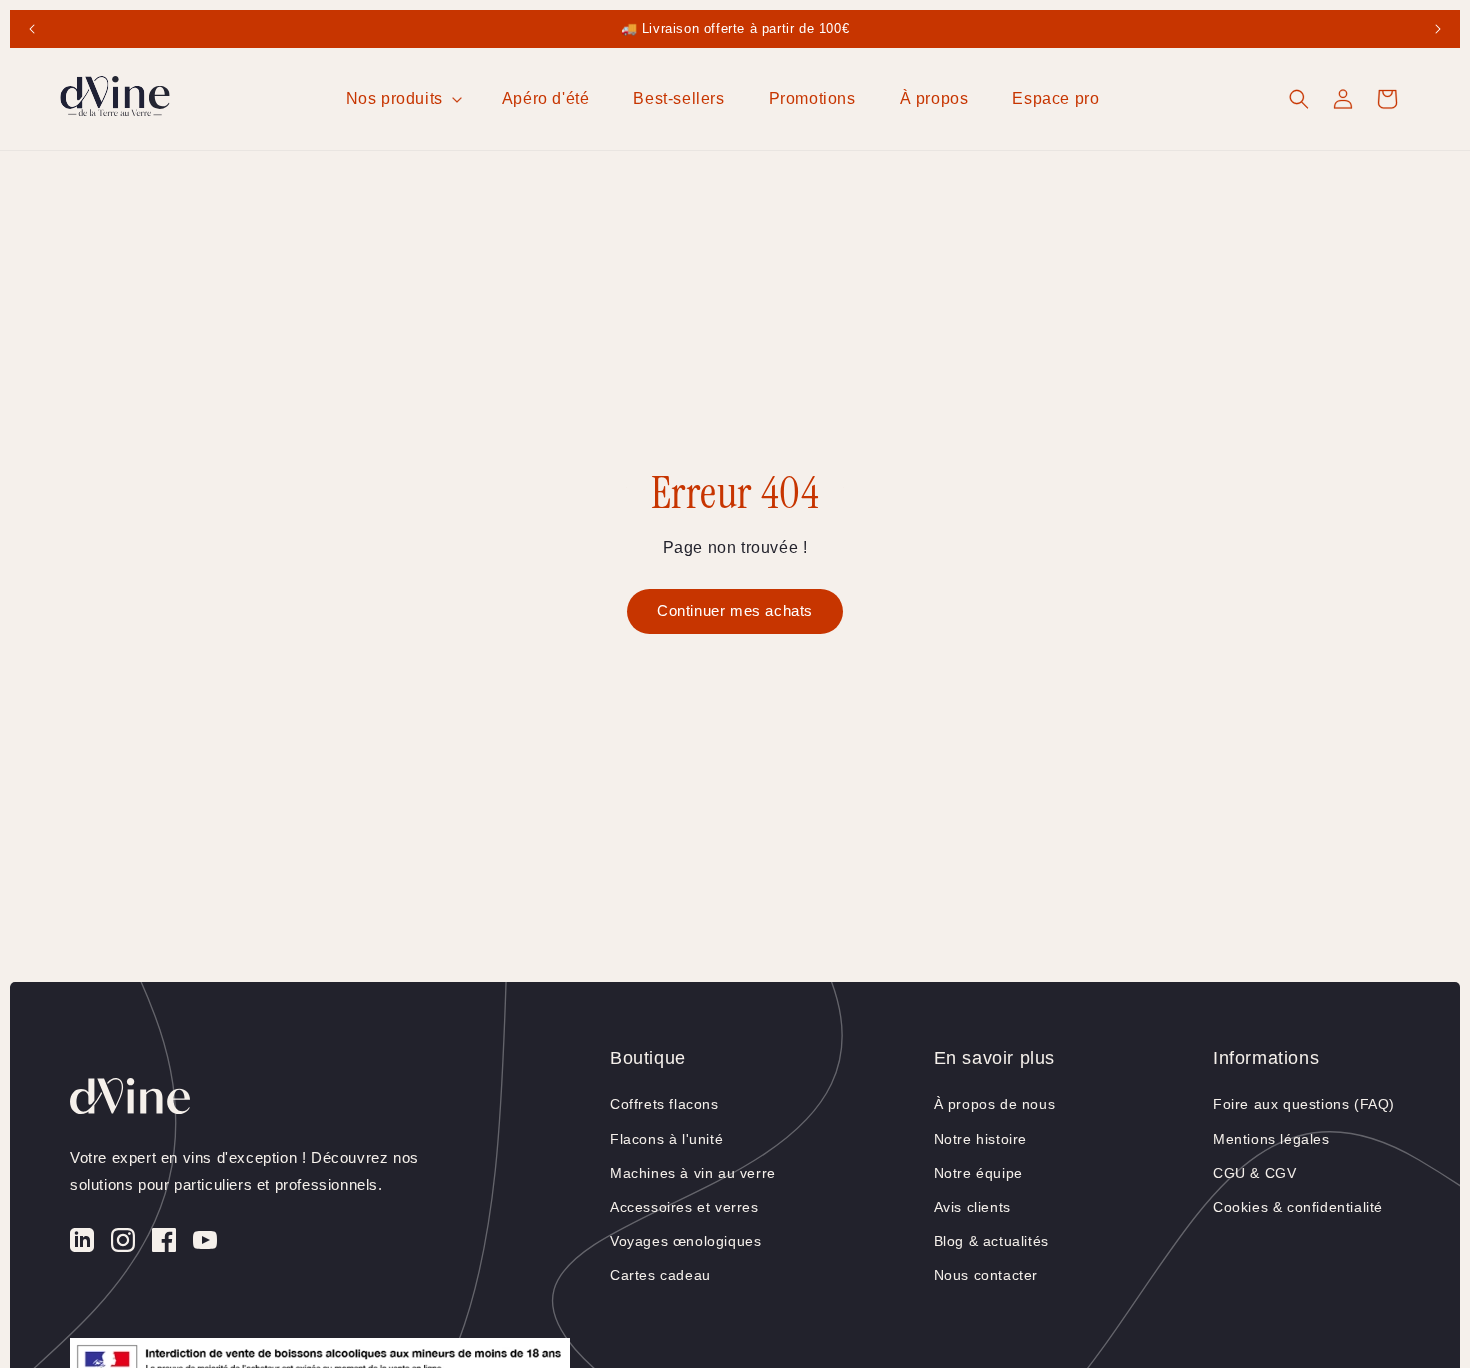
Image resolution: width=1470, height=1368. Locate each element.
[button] (402, 99)
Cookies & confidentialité (1298, 1207)
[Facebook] (164, 1245)
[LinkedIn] (82, 1245)
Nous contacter (986, 1275)
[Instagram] (123, 1245)
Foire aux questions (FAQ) (1304, 1104)
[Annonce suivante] (1438, 29)
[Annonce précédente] (32, 29)
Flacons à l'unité (666, 1139)
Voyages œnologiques (685, 1241)
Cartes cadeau (660, 1275)
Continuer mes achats (735, 610)
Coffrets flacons (664, 1104)
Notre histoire (980, 1139)
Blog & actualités (991, 1241)
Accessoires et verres (684, 1207)
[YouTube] (205, 1245)
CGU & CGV (1254, 1173)
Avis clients (972, 1207)
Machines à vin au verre (693, 1173)
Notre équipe (978, 1173)
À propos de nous (995, 1104)
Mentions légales (1271, 1139)
